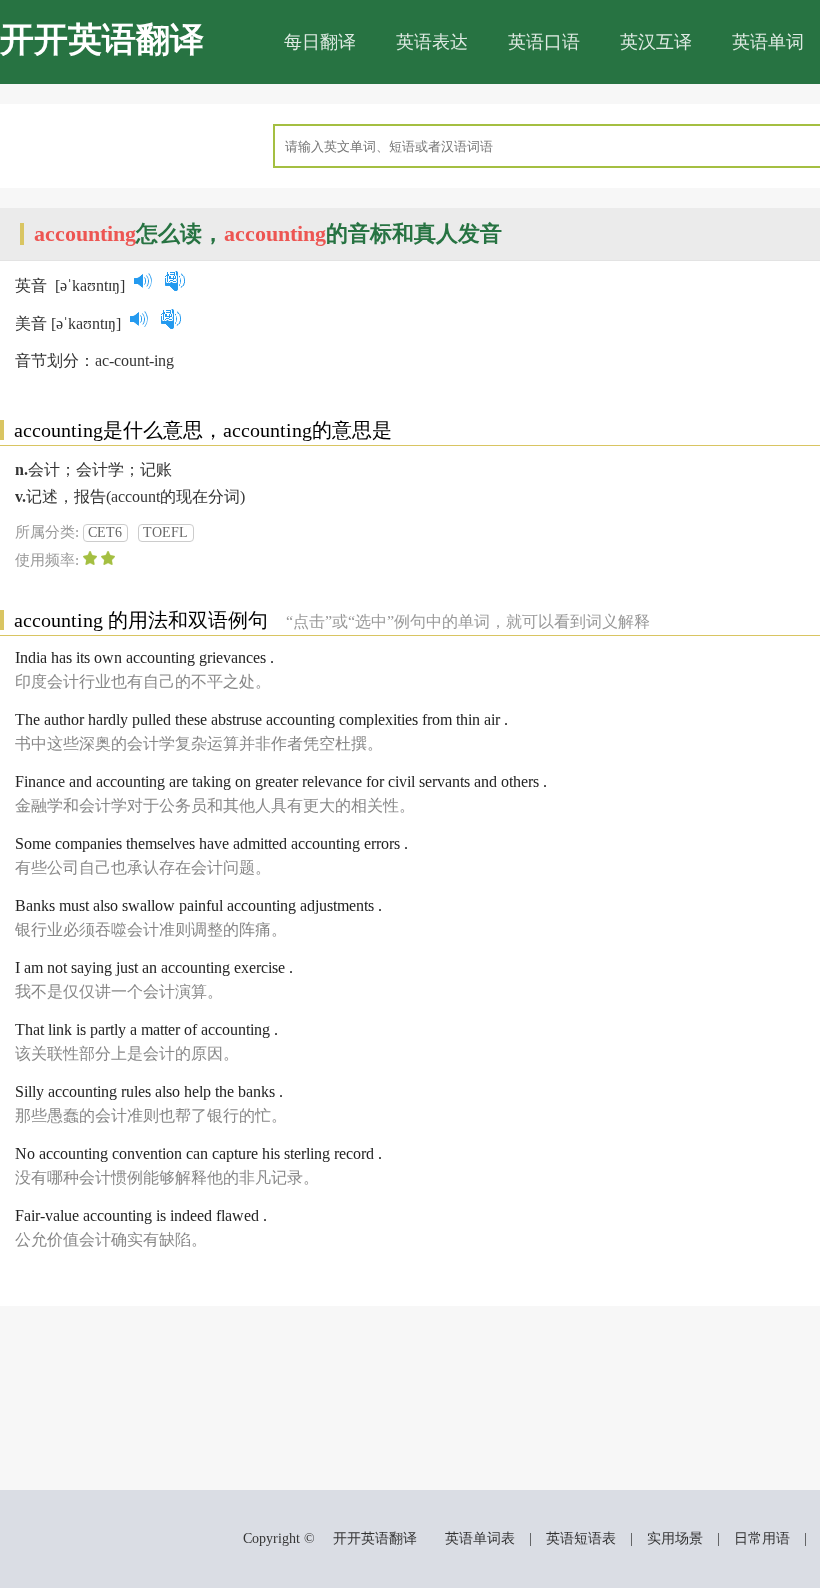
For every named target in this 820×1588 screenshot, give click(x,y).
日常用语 (762, 1538)
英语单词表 (480, 1538)
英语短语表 (581, 1538)
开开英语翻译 (102, 39)
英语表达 (432, 42)
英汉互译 (656, 42)
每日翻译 (320, 42)
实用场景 (675, 1538)
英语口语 (544, 42)
